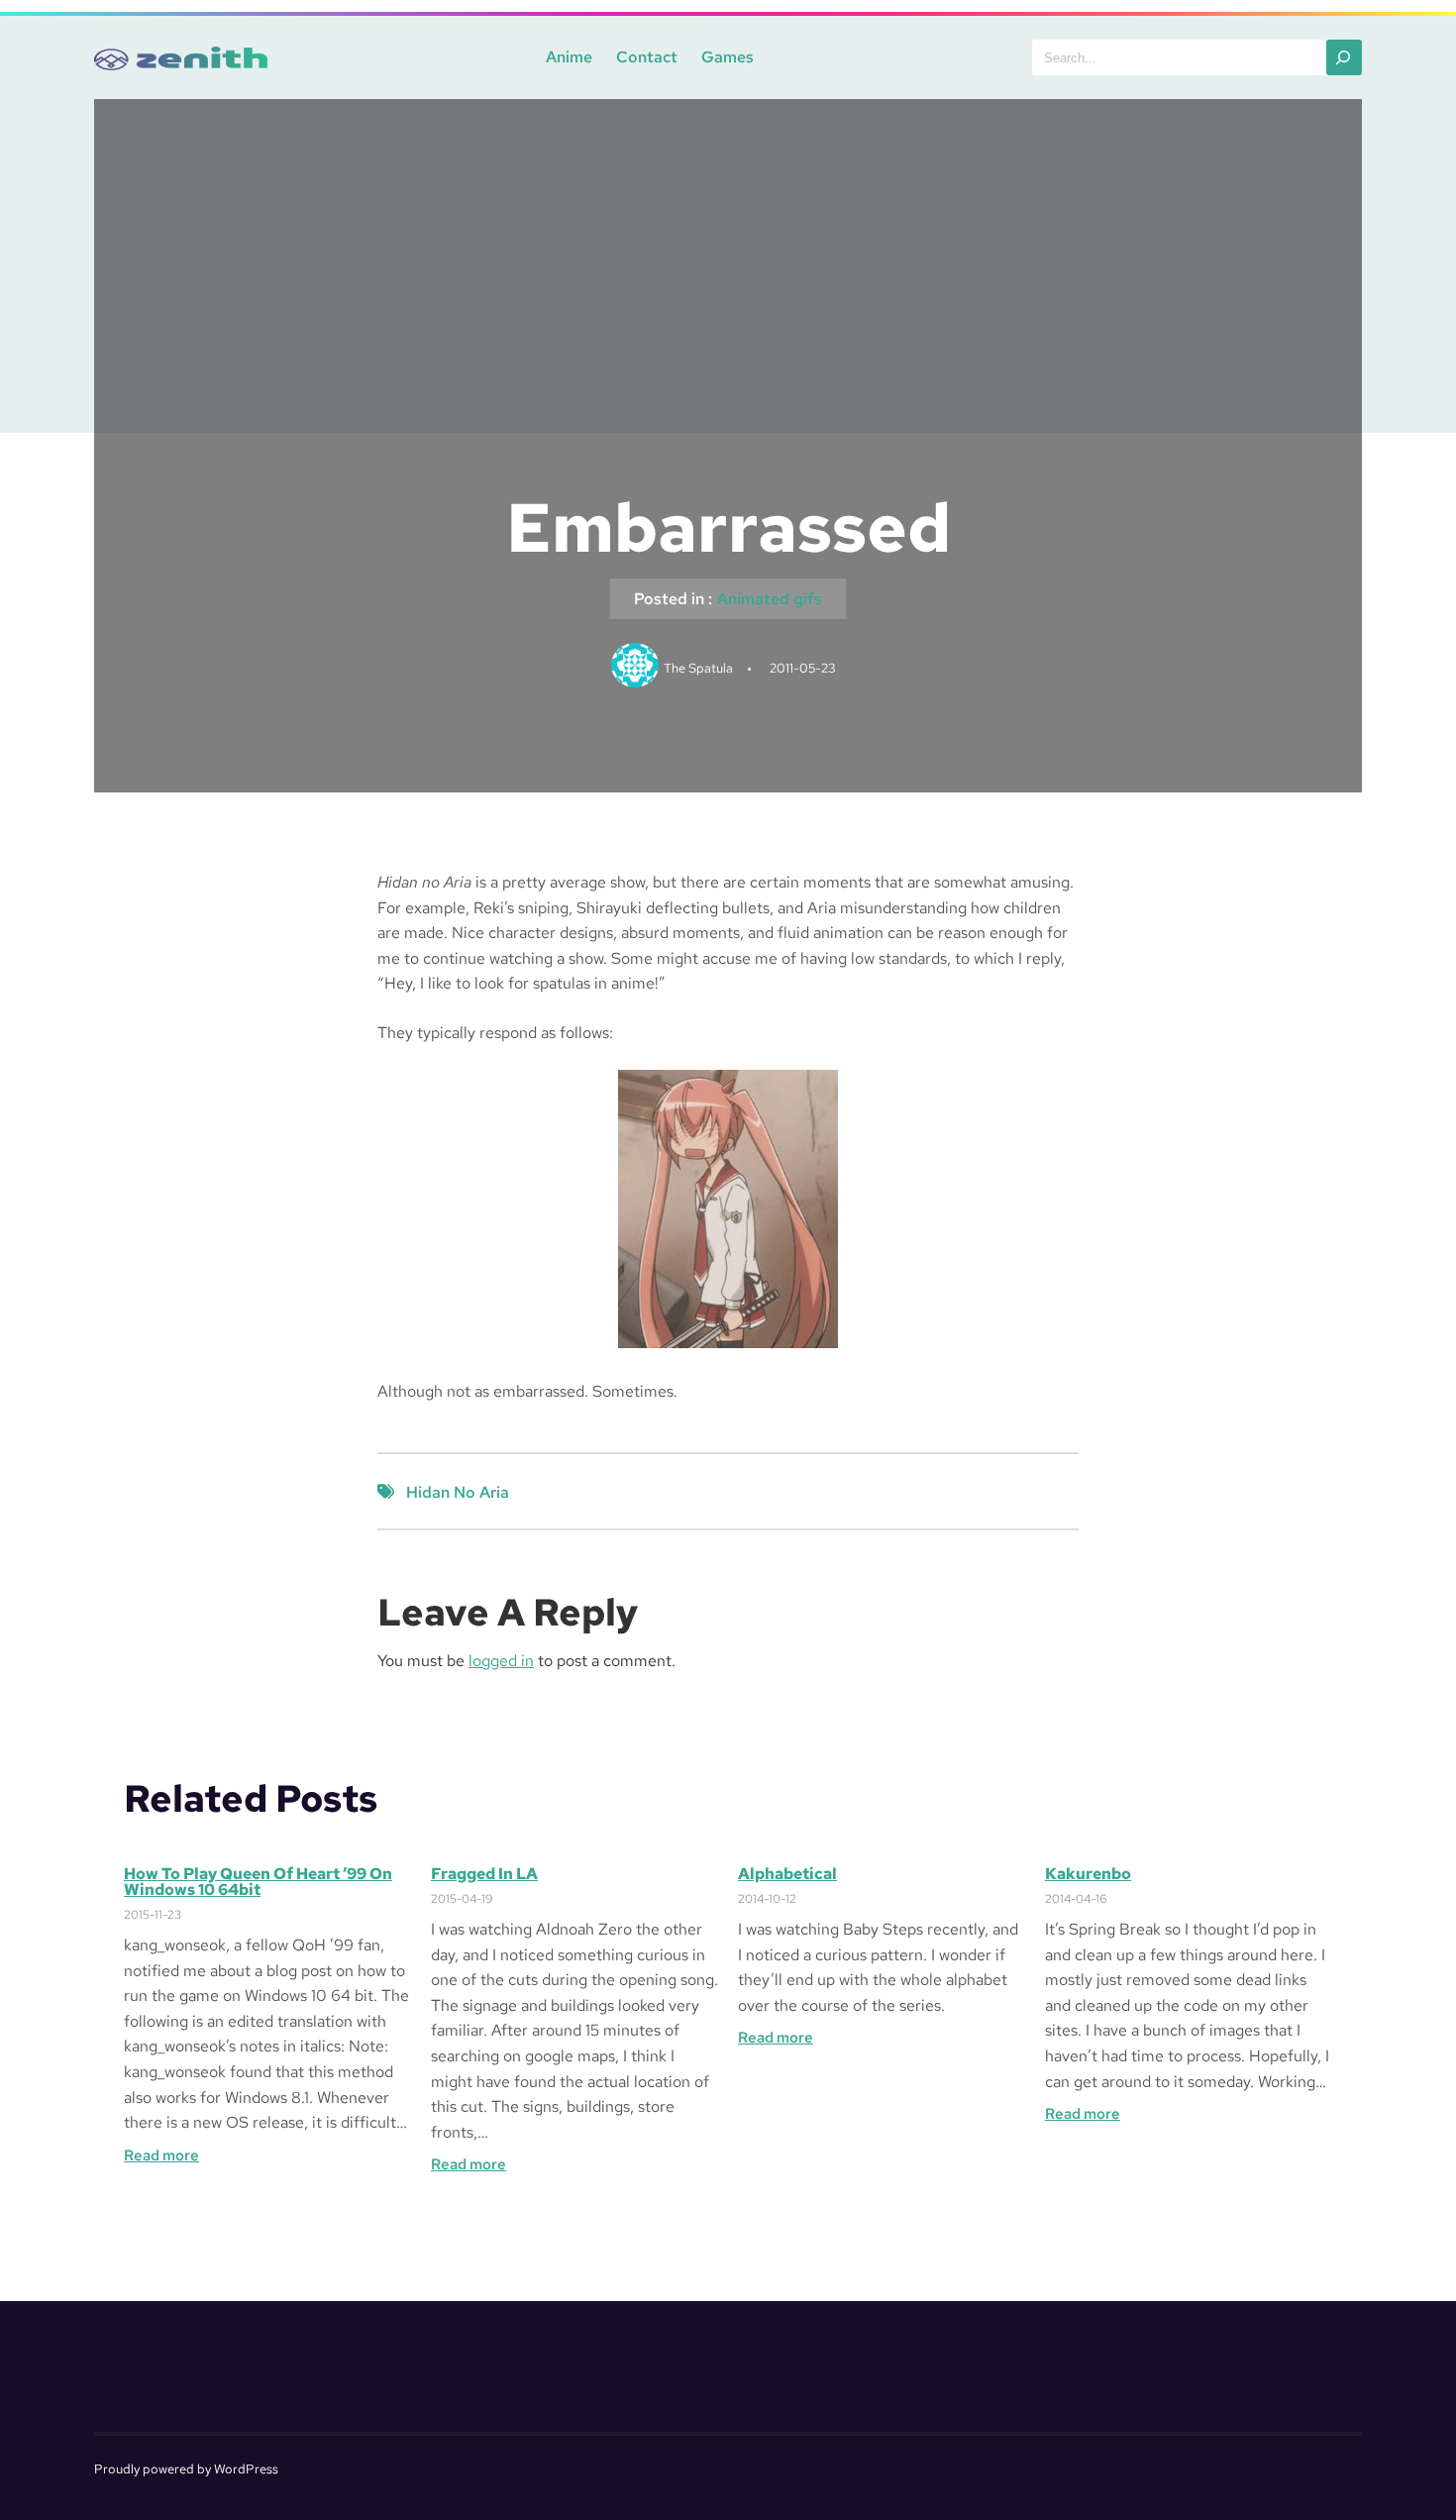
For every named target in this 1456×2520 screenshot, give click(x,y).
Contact (647, 57)
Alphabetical (787, 1874)
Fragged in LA (484, 1874)
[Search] (1344, 57)
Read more (161, 2156)
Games (728, 57)
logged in (501, 1661)
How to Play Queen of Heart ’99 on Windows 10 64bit (258, 1882)
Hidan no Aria (458, 1492)
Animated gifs (770, 599)
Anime (569, 57)
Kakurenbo (1088, 1874)
